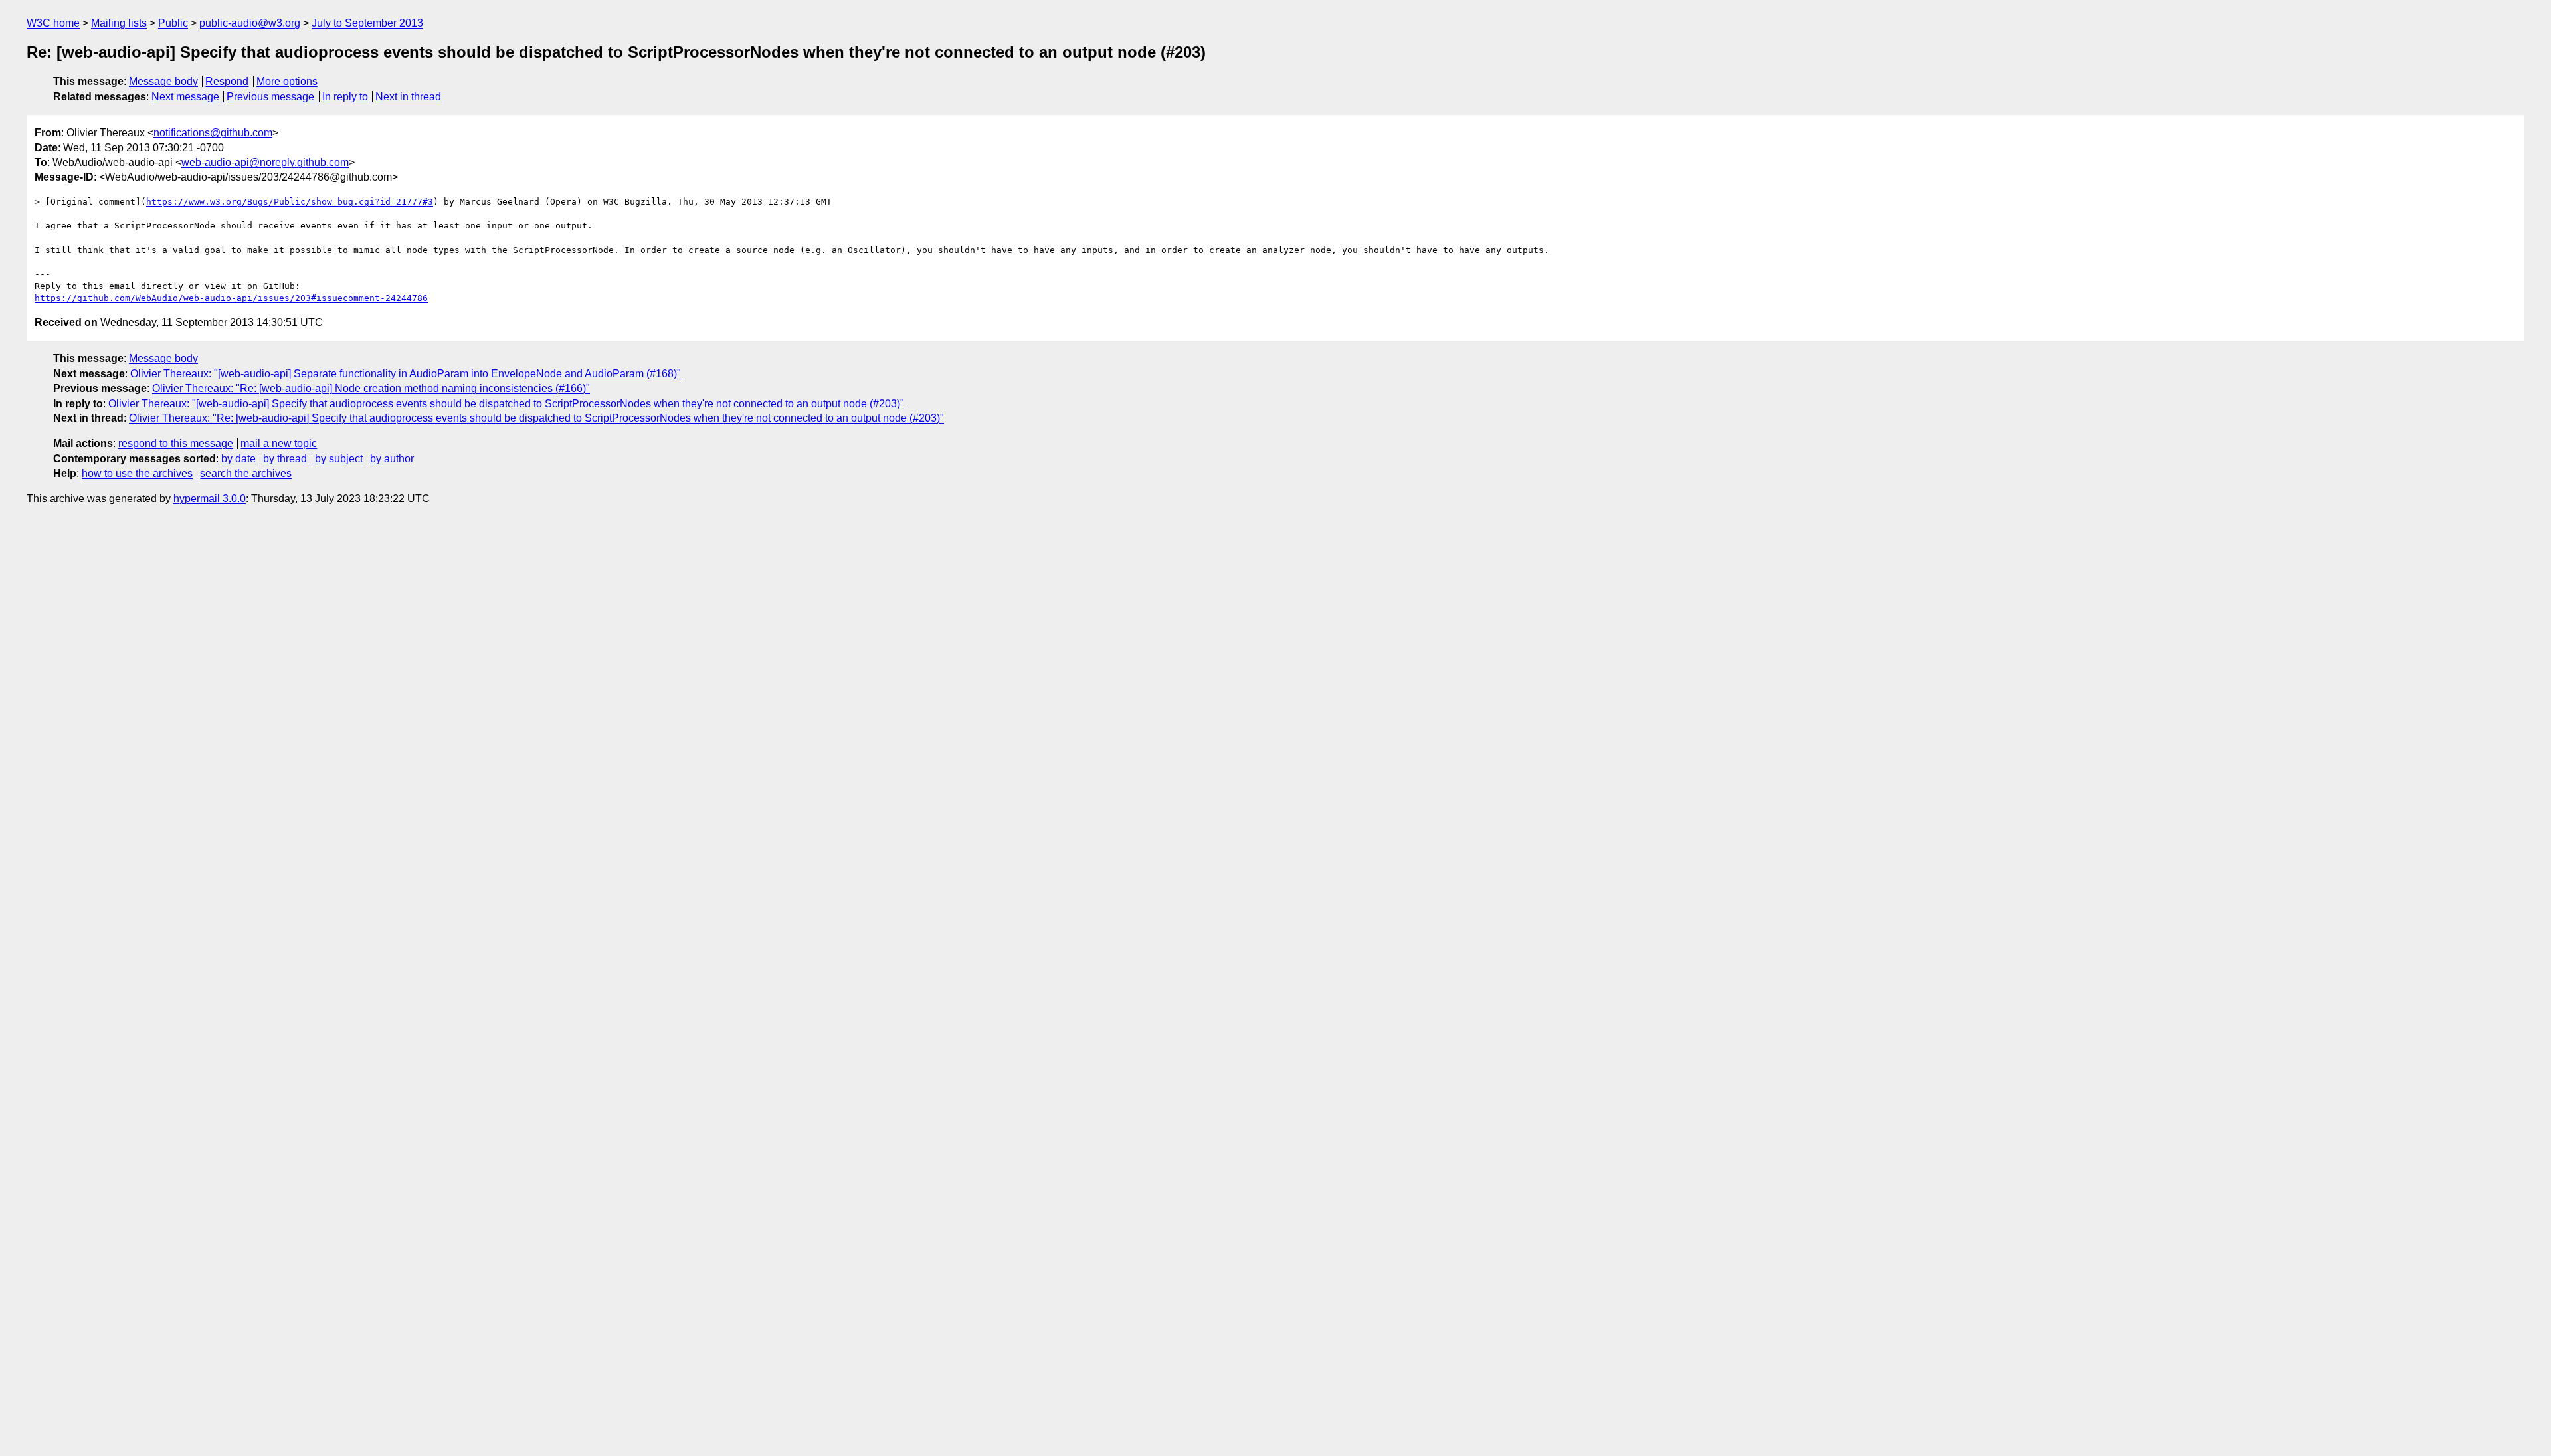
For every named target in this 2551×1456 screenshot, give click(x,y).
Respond (227, 81)
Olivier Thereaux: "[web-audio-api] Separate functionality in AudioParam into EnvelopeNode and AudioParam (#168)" (406, 374)
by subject (339, 459)
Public (173, 23)
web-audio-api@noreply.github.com (265, 162)
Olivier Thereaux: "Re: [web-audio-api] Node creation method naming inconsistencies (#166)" (371, 388)
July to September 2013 (367, 23)
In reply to (345, 97)
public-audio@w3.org (250, 23)
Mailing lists (119, 23)
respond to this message (176, 443)
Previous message (270, 97)
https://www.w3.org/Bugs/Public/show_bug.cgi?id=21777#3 (290, 202)
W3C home (53, 23)
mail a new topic (279, 443)
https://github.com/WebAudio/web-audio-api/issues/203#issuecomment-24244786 (231, 298)
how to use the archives (137, 473)
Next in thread (408, 97)
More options (287, 81)
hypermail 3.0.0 (210, 499)
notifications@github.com (213, 133)
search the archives (246, 473)
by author (392, 459)
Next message (185, 97)
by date (238, 459)
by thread (285, 459)
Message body (163, 81)
